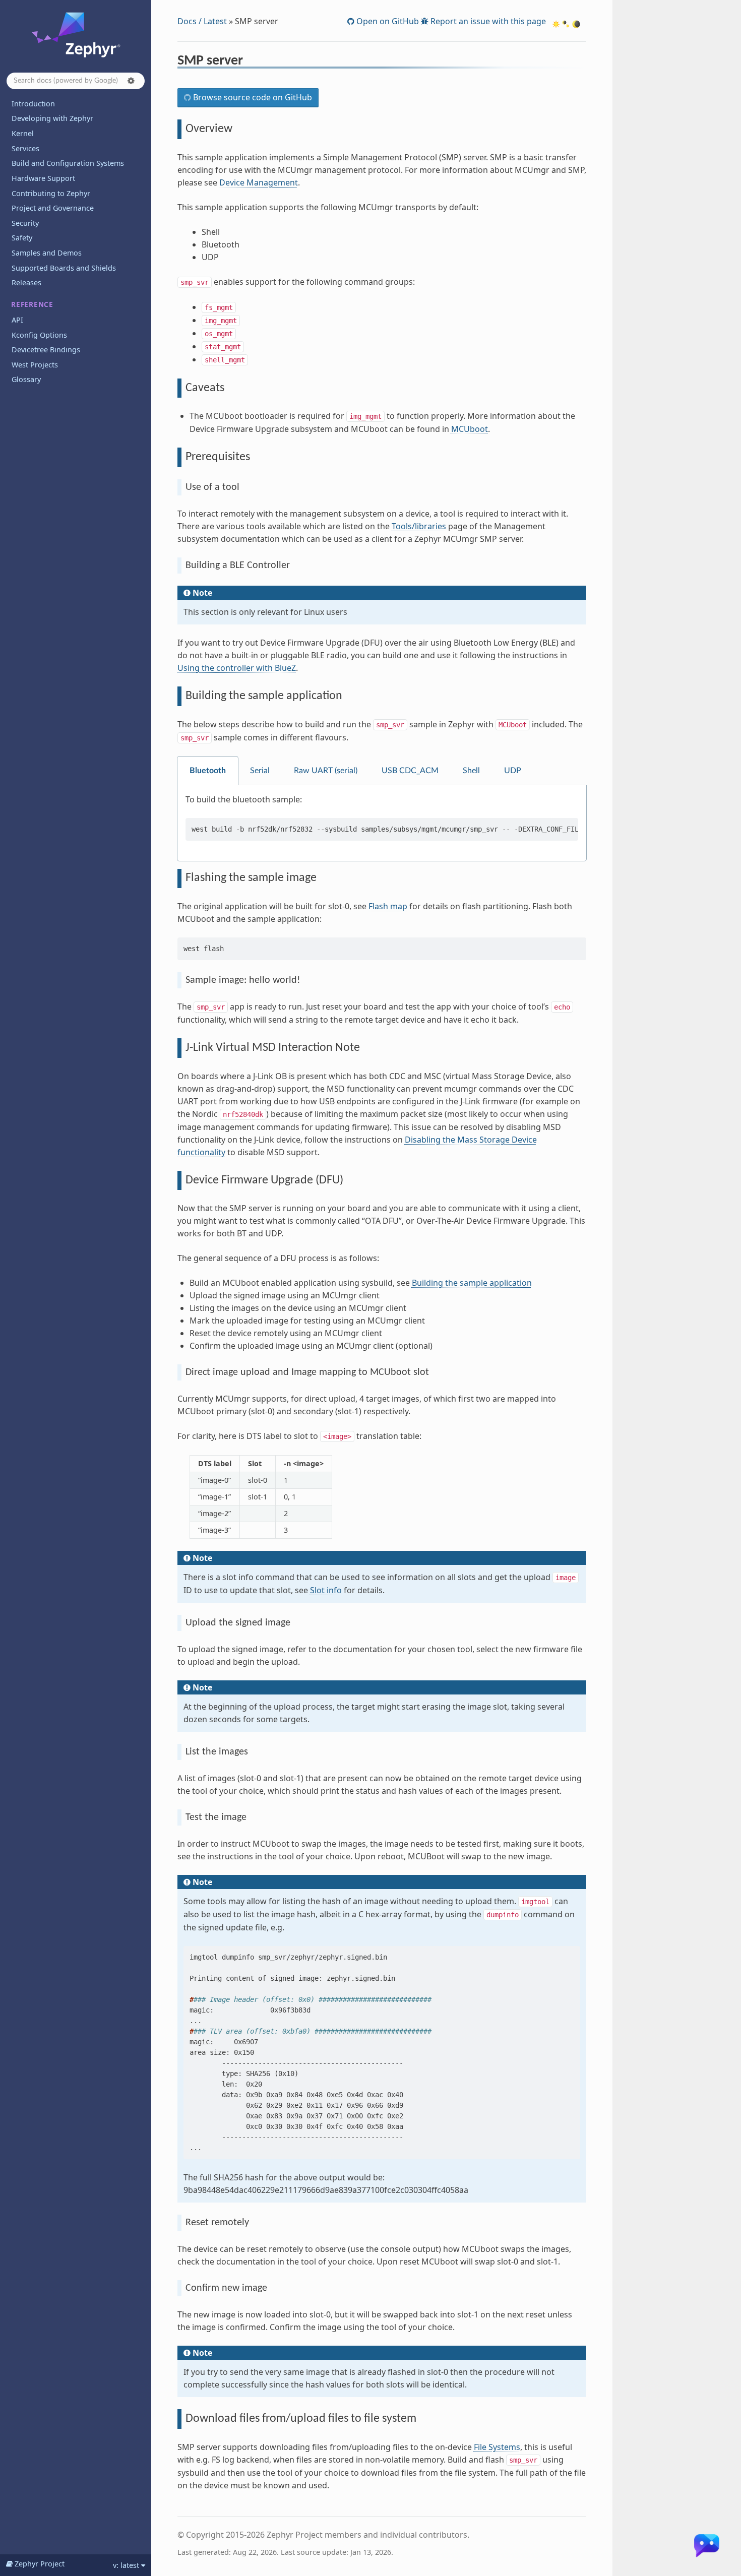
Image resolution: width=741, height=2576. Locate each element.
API (17, 320)
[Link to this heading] (250, 62)
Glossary (26, 379)
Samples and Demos (47, 253)
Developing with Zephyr (52, 118)
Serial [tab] (260, 771)
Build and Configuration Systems (68, 163)
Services (25, 148)
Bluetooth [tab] (208, 771)
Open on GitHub (387, 21)
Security (25, 223)
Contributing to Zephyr (51, 193)
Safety (22, 238)
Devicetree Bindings (46, 350)
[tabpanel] (382, 823)
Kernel (23, 133)
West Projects (35, 365)
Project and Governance (53, 208)
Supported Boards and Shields (64, 268)
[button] (131, 81)
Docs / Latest (202, 21)
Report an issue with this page (487, 21)
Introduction (33, 104)
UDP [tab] (513, 771)
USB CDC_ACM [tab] (410, 771)
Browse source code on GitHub (252, 97)
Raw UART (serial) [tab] (326, 771)
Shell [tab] (471, 771)
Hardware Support (43, 178)
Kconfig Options (39, 335)
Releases (26, 282)
